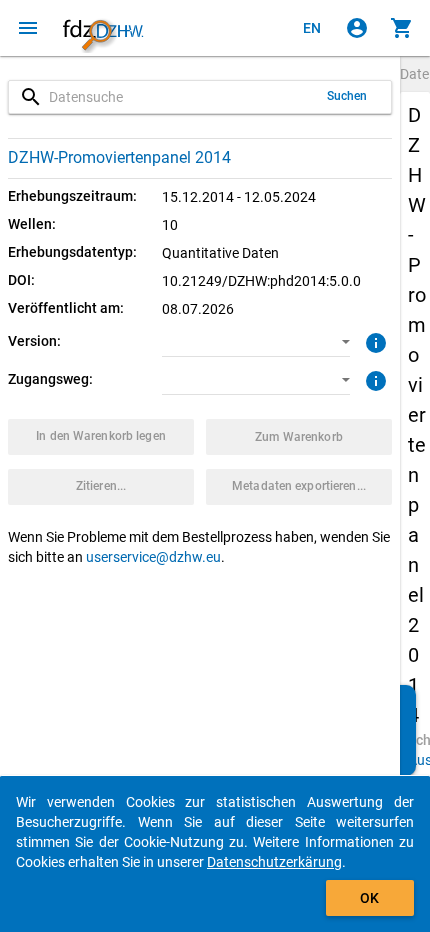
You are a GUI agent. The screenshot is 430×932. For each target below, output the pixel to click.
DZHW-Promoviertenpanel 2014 (119, 157)
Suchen (347, 96)
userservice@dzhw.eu (153, 557)
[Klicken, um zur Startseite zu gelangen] (103, 28)
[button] (256, 342)
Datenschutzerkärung (274, 862)
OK (369, 898)
